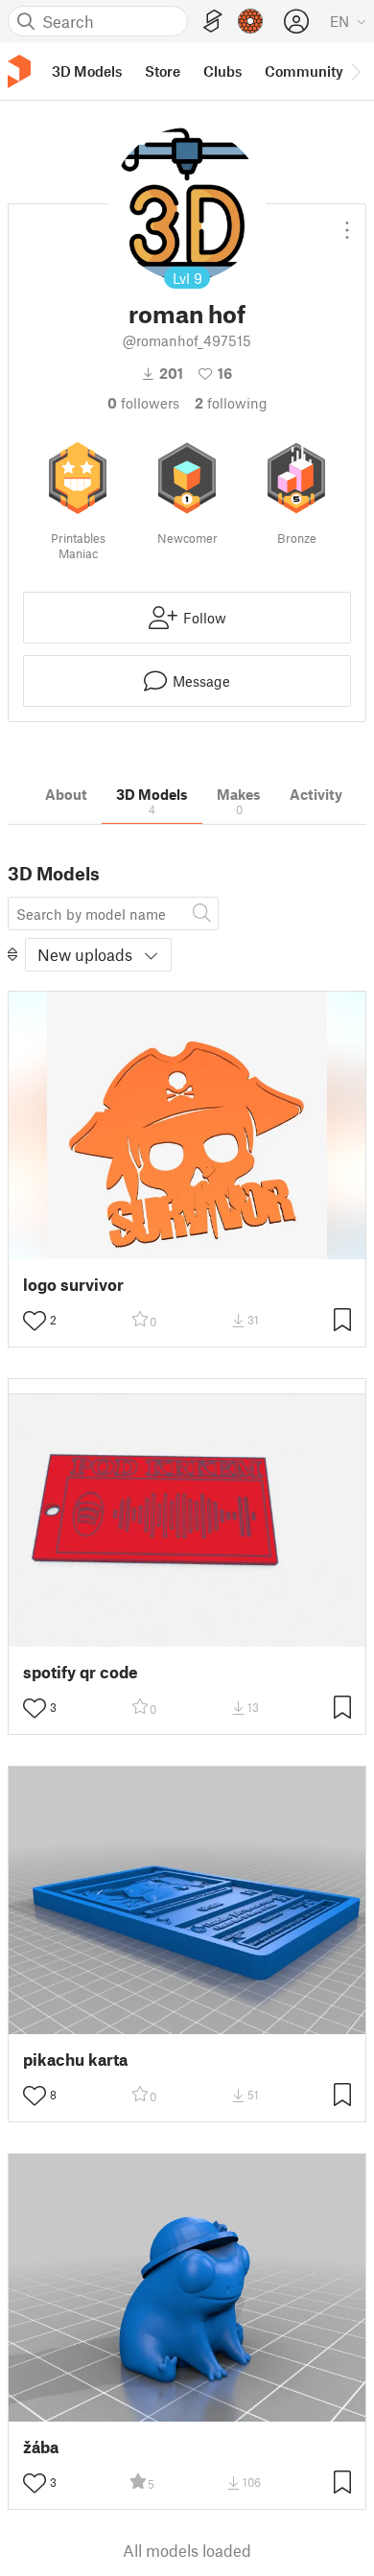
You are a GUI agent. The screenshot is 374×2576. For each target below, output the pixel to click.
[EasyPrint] (213, 22)
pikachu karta (75, 2060)
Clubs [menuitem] (222, 71)
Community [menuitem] (304, 71)
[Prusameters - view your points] (250, 21)
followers (143, 403)
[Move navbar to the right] (355, 71)
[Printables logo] (19, 71)
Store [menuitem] (163, 71)
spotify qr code (81, 1672)
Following (231, 403)
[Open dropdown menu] (347, 222)
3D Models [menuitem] (87, 71)
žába (41, 2447)
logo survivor (73, 1285)
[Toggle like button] (35, 1321)
